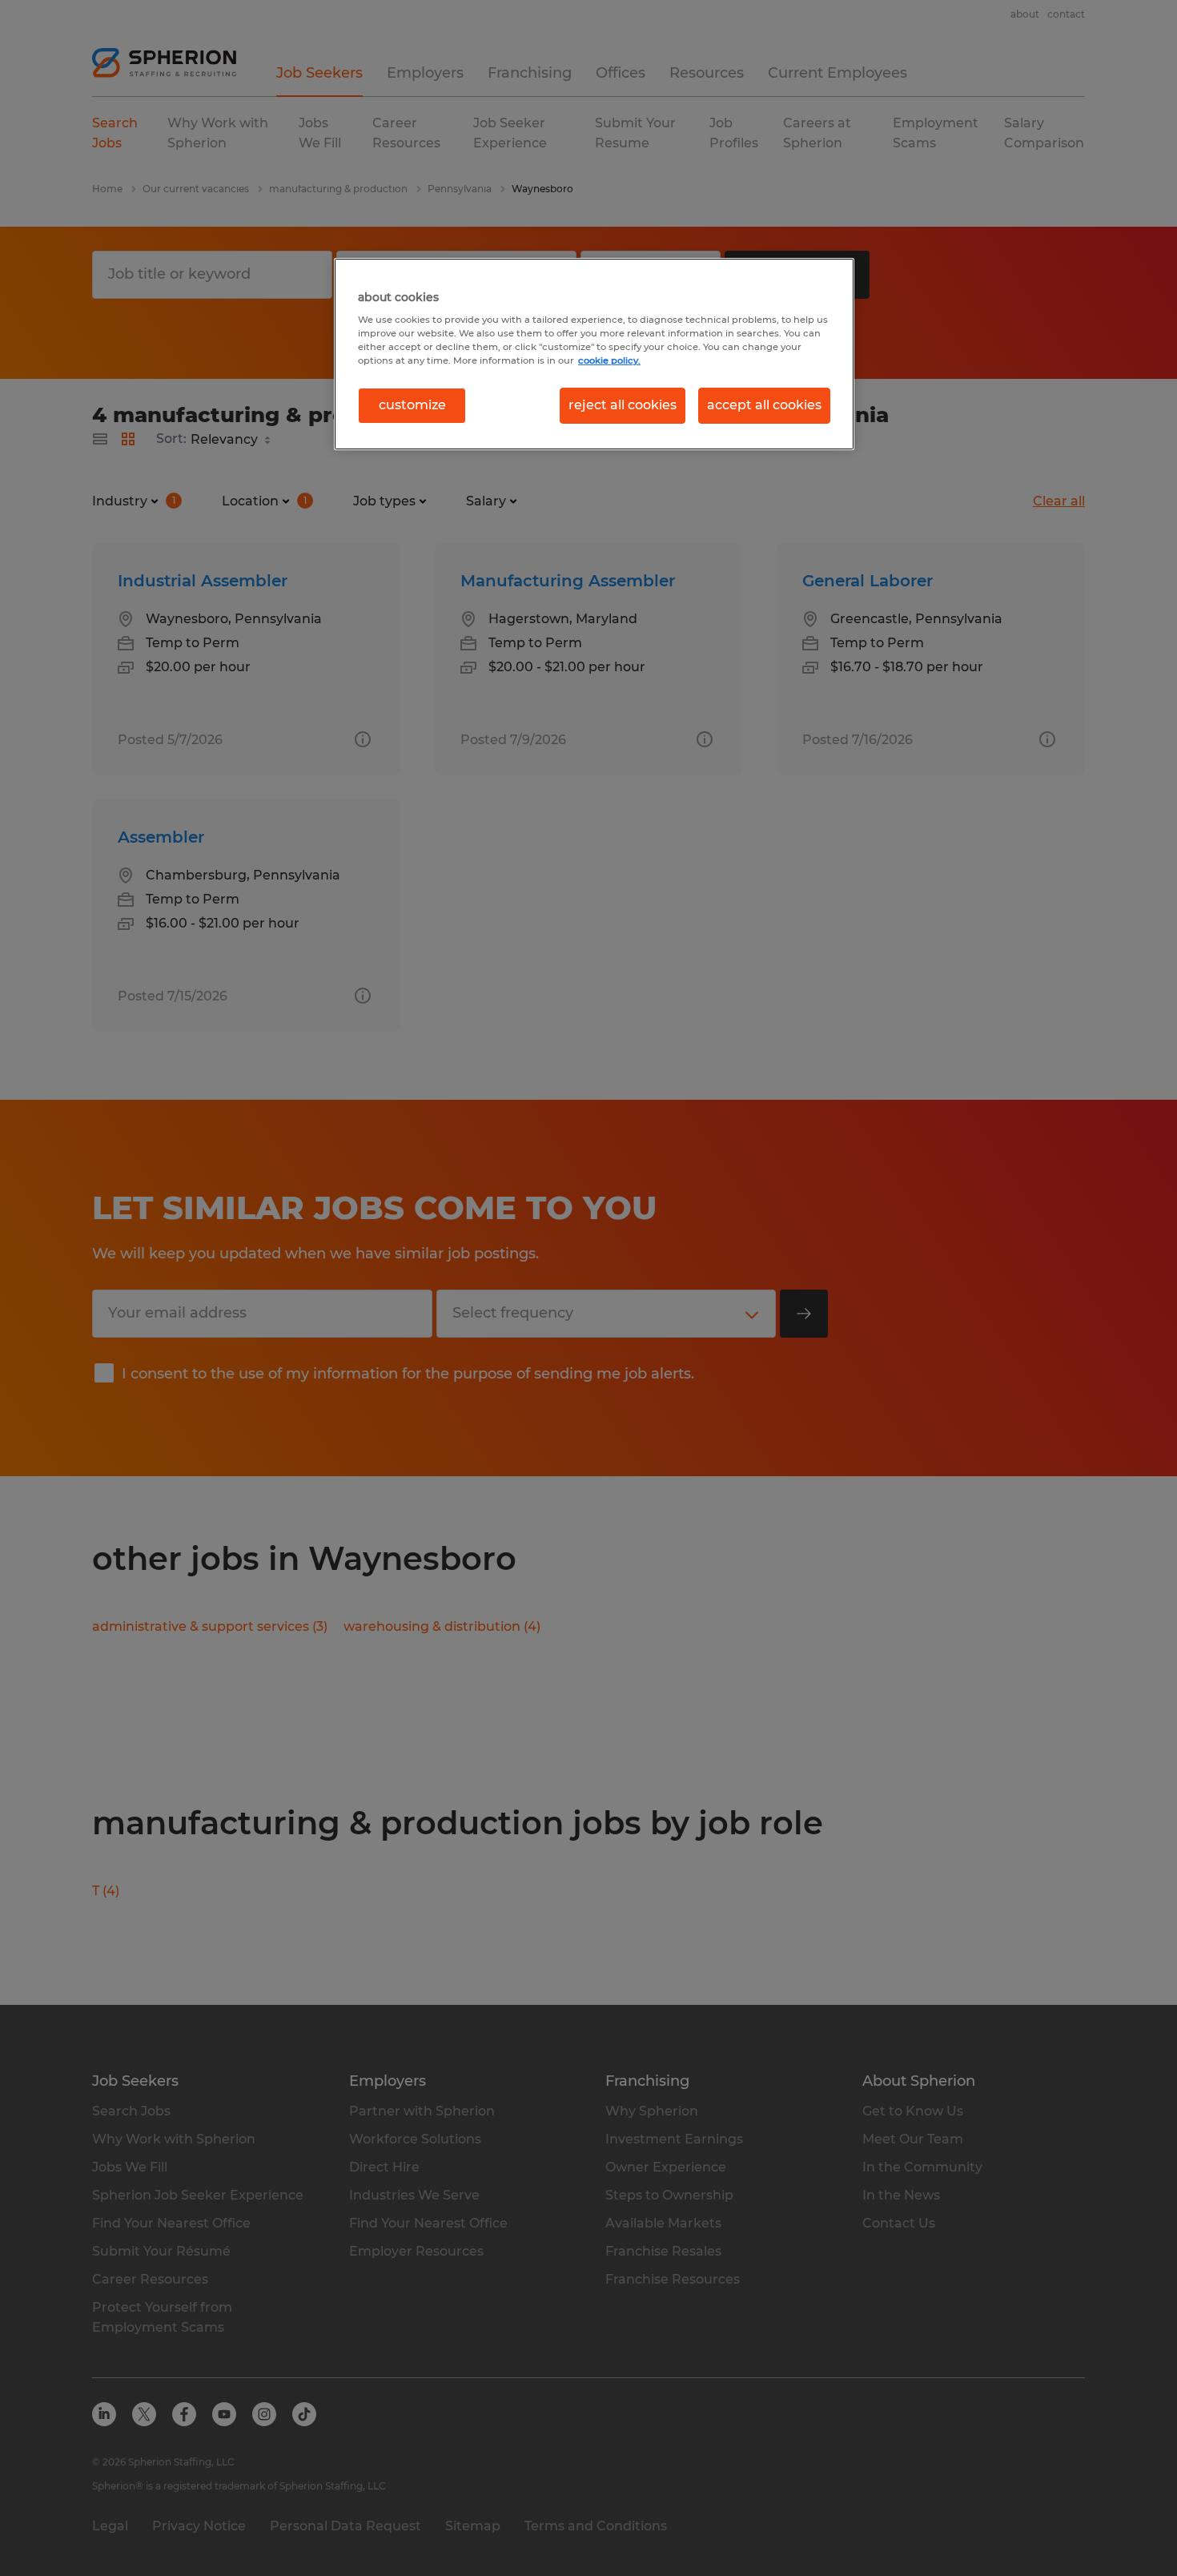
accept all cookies (764, 405)
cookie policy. (609, 360)
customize (412, 405)
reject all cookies (623, 405)
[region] (594, 354)
